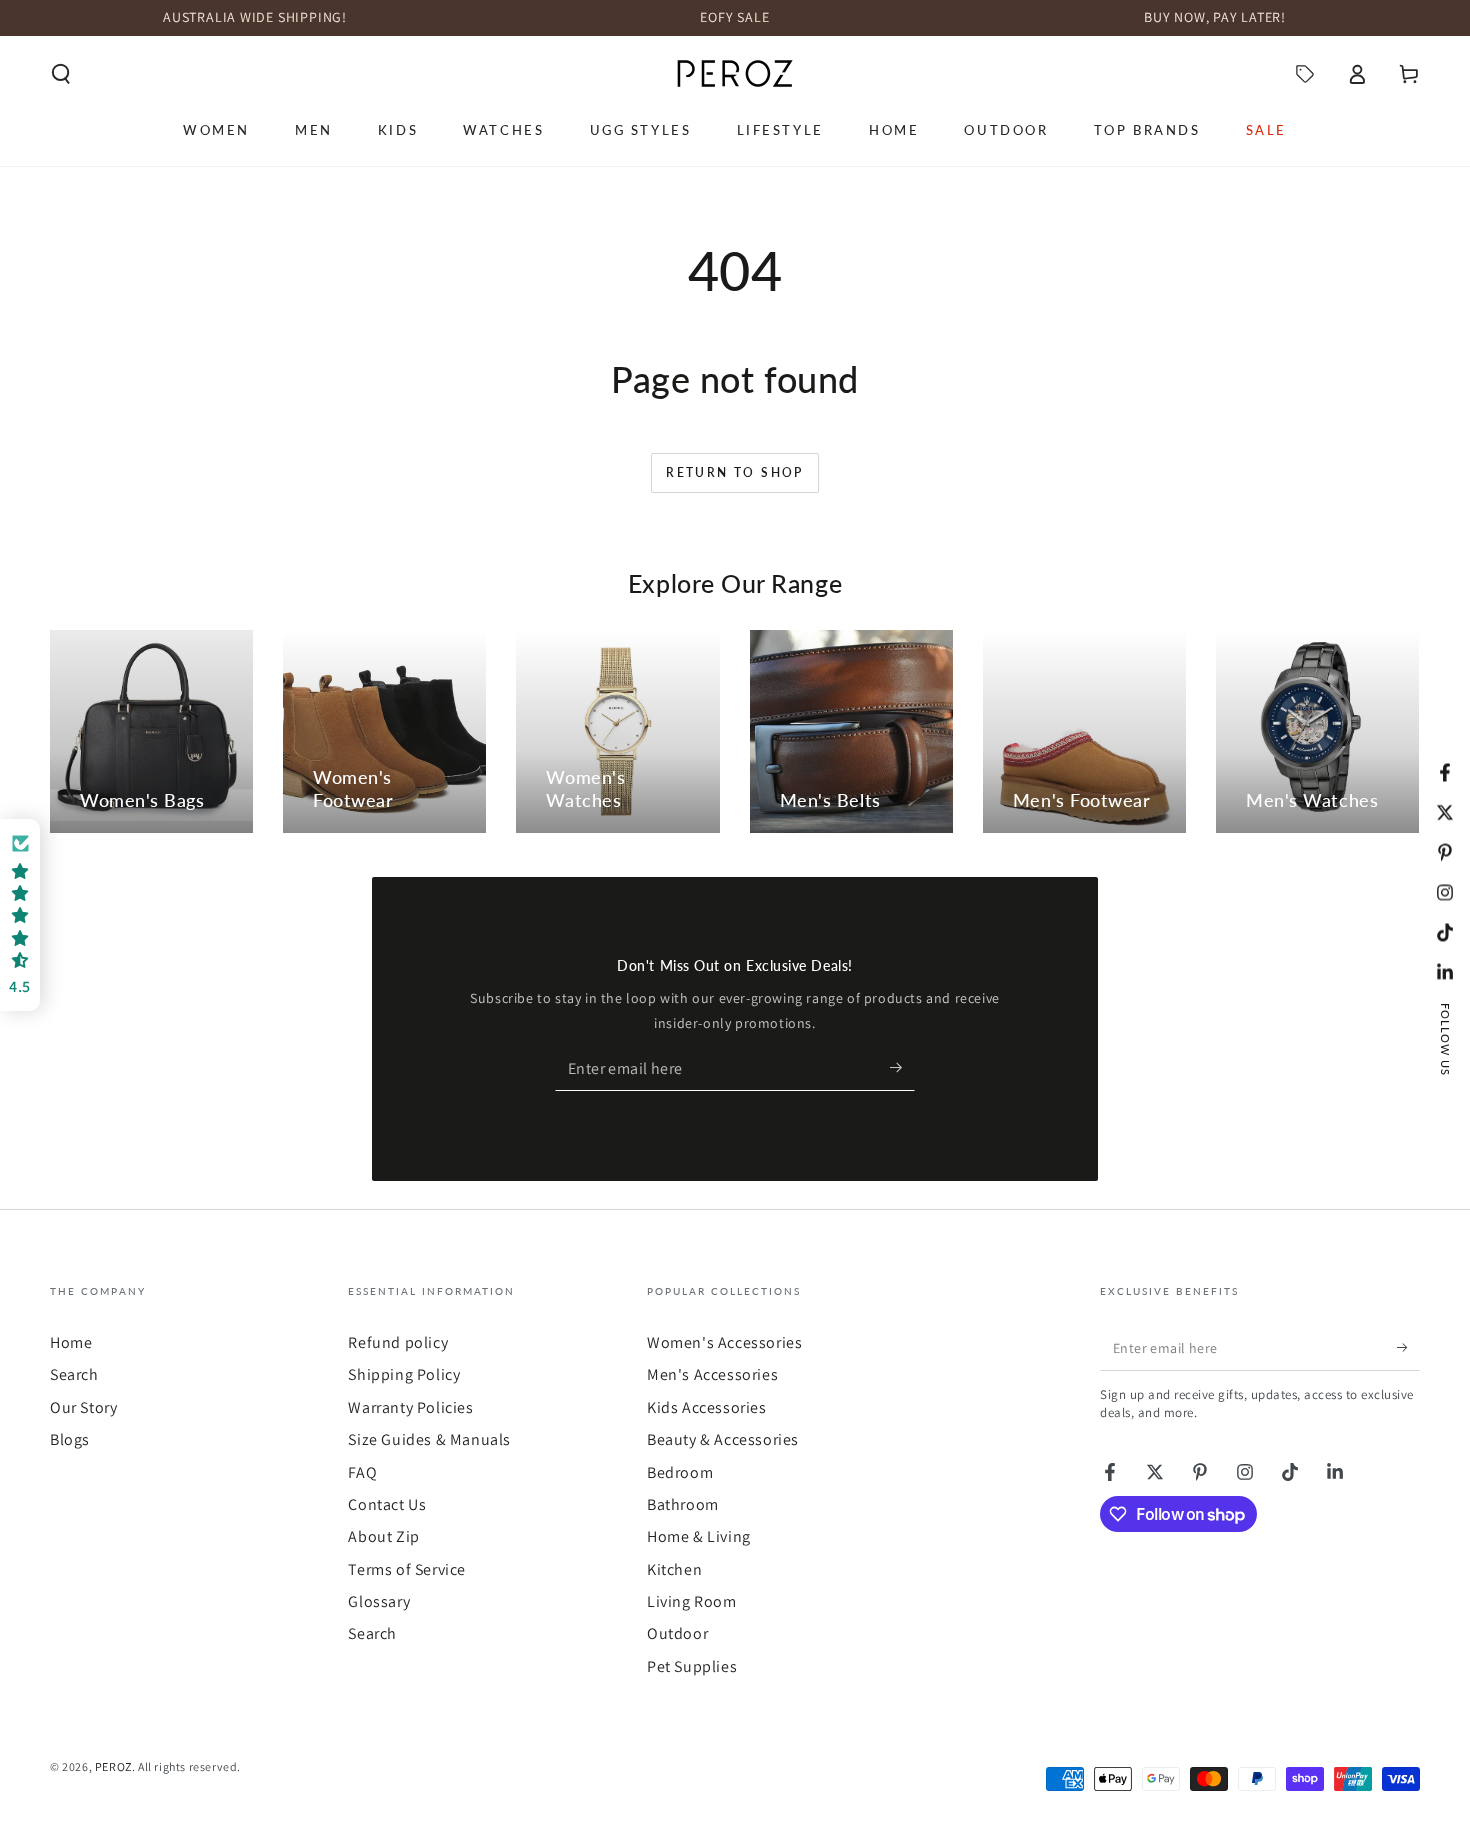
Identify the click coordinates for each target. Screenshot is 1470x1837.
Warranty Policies (410, 1407)
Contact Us (387, 1504)
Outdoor (677, 1633)
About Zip (383, 1536)
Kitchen (674, 1569)
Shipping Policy (404, 1374)
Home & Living (699, 1536)
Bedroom (680, 1472)
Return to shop (735, 472)
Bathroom (683, 1504)
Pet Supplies (692, 1666)
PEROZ (113, 1766)
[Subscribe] (902, 1068)
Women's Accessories (724, 1342)
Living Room (692, 1601)
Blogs (70, 1439)
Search (74, 1374)
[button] (61, 74)
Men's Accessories (712, 1374)
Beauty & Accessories (723, 1439)
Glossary (379, 1601)
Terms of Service (407, 1569)
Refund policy (398, 1342)
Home (71, 1342)
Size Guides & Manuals (429, 1439)
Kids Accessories (707, 1407)
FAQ (362, 1472)
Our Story (83, 1407)
